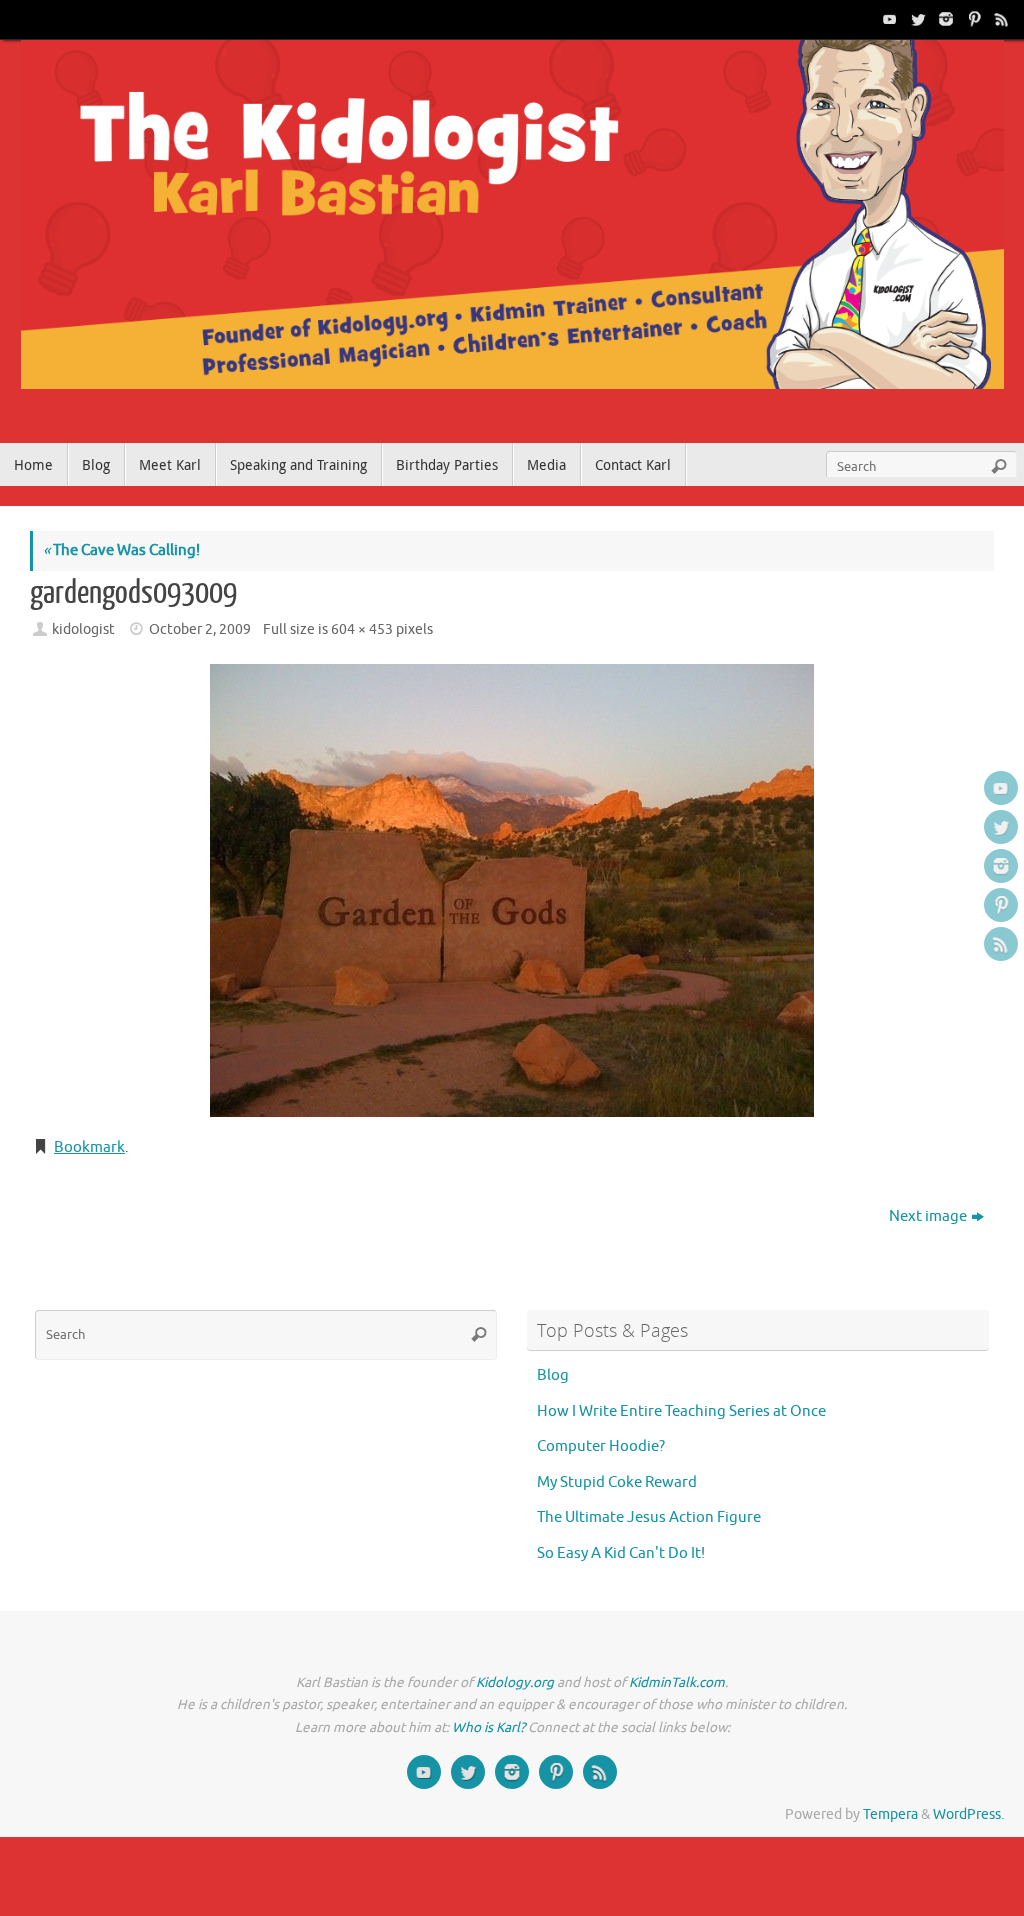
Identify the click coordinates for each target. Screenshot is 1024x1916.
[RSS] (1000, 19)
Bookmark (89, 1147)
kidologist (83, 629)
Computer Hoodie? (601, 1446)
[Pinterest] (972, 19)
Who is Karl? (488, 1727)
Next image (928, 1216)
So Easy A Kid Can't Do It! (621, 1553)
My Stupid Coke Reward (617, 1482)
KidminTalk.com (677, 1682)
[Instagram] (944, 19)
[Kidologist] (888, 19)
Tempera (890, 1814)
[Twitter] (916, 19)
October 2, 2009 (200, 629)
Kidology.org (515, 1682)
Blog (553, 1375)
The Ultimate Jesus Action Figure (649, 1517)
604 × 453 (362, 629)
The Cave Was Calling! (121, 550)
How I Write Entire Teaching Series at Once (681, 1411)
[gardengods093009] (512, 890)
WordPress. (968, 1814)
